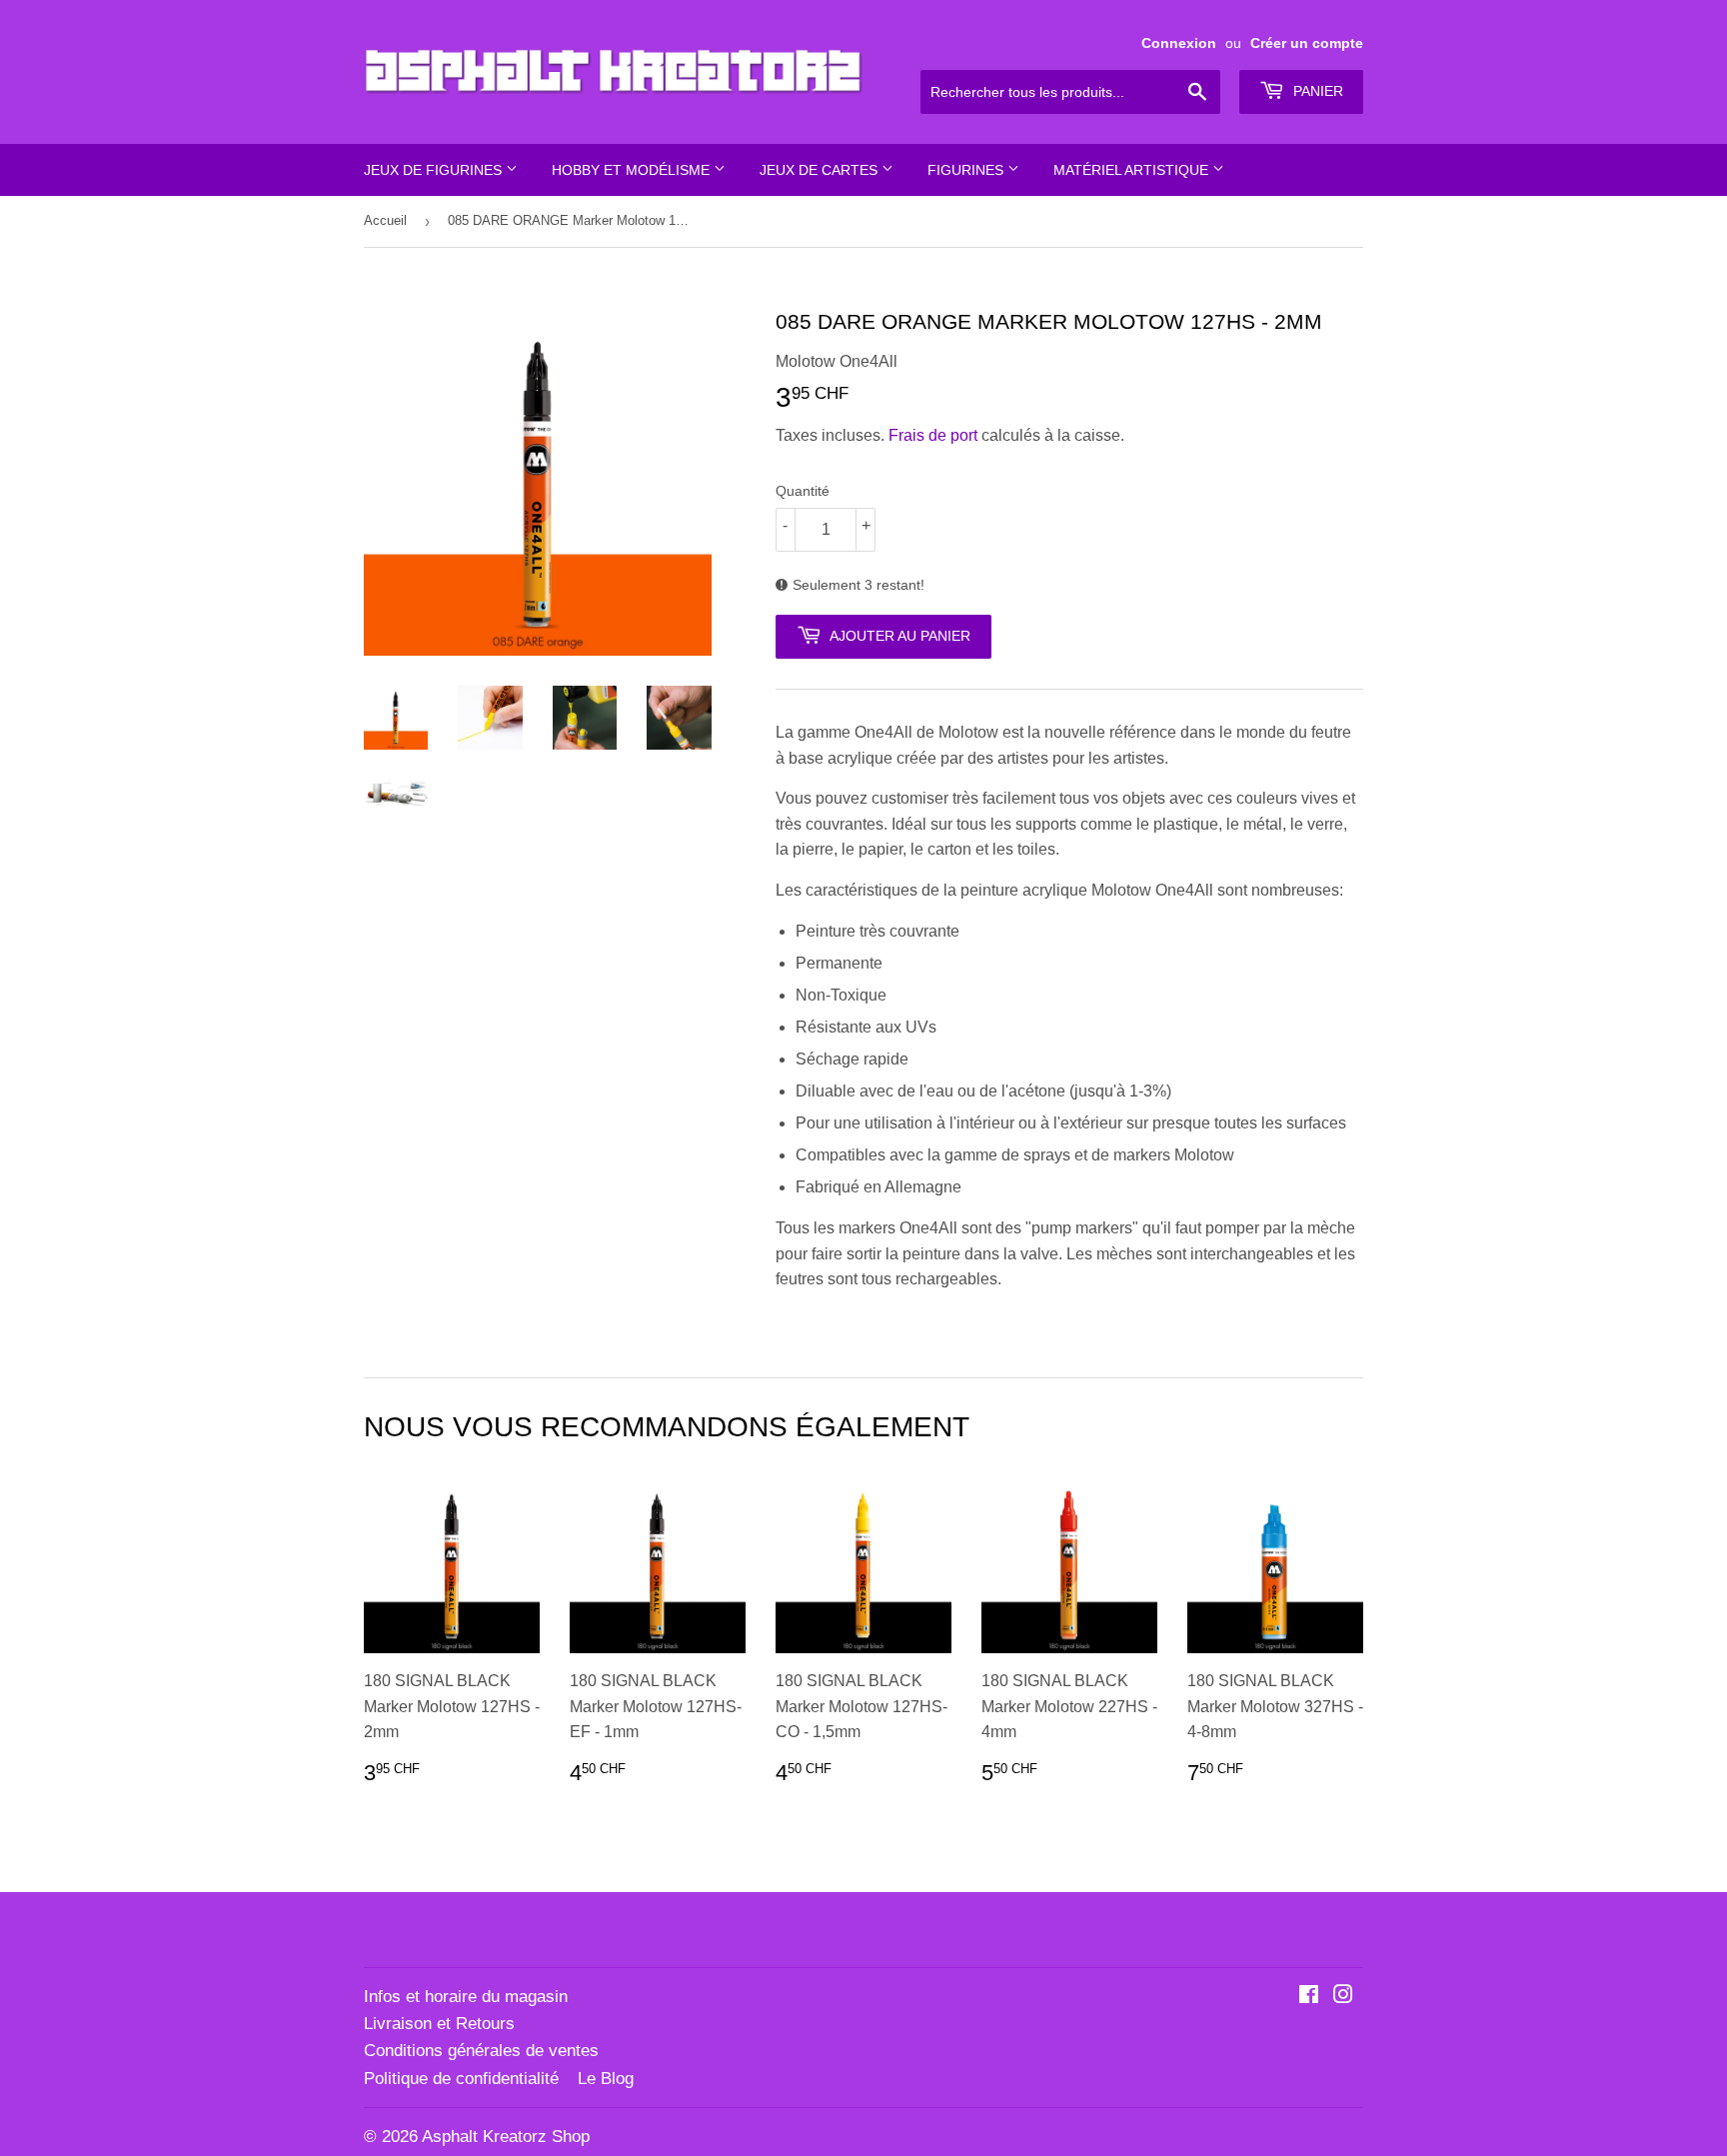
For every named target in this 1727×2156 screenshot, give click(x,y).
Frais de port (933, 435)
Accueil (385, 220)
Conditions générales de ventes (481, 2051)
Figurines (967, 170)
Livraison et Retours (439, 2024)
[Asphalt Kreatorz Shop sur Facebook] (1309, 1997)
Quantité (803, 491)
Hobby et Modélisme (633, 170)
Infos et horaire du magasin (466, 1997)
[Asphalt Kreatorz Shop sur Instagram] (1343, 1997)
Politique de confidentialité (461, 2079)
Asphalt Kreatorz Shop (506, 2137)
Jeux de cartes (821, 170)
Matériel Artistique (1133, 170)
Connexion (1179, 43)
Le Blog (606, 2079)
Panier (1316, 91)
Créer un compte (1307, 43)
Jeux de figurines (435, 170)
